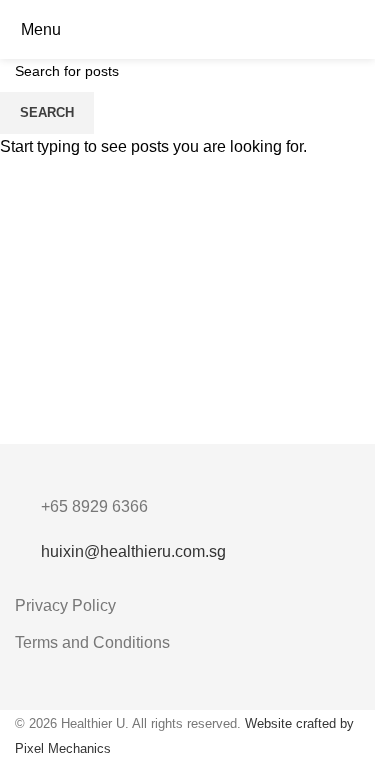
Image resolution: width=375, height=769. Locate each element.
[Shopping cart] (359, 29)
